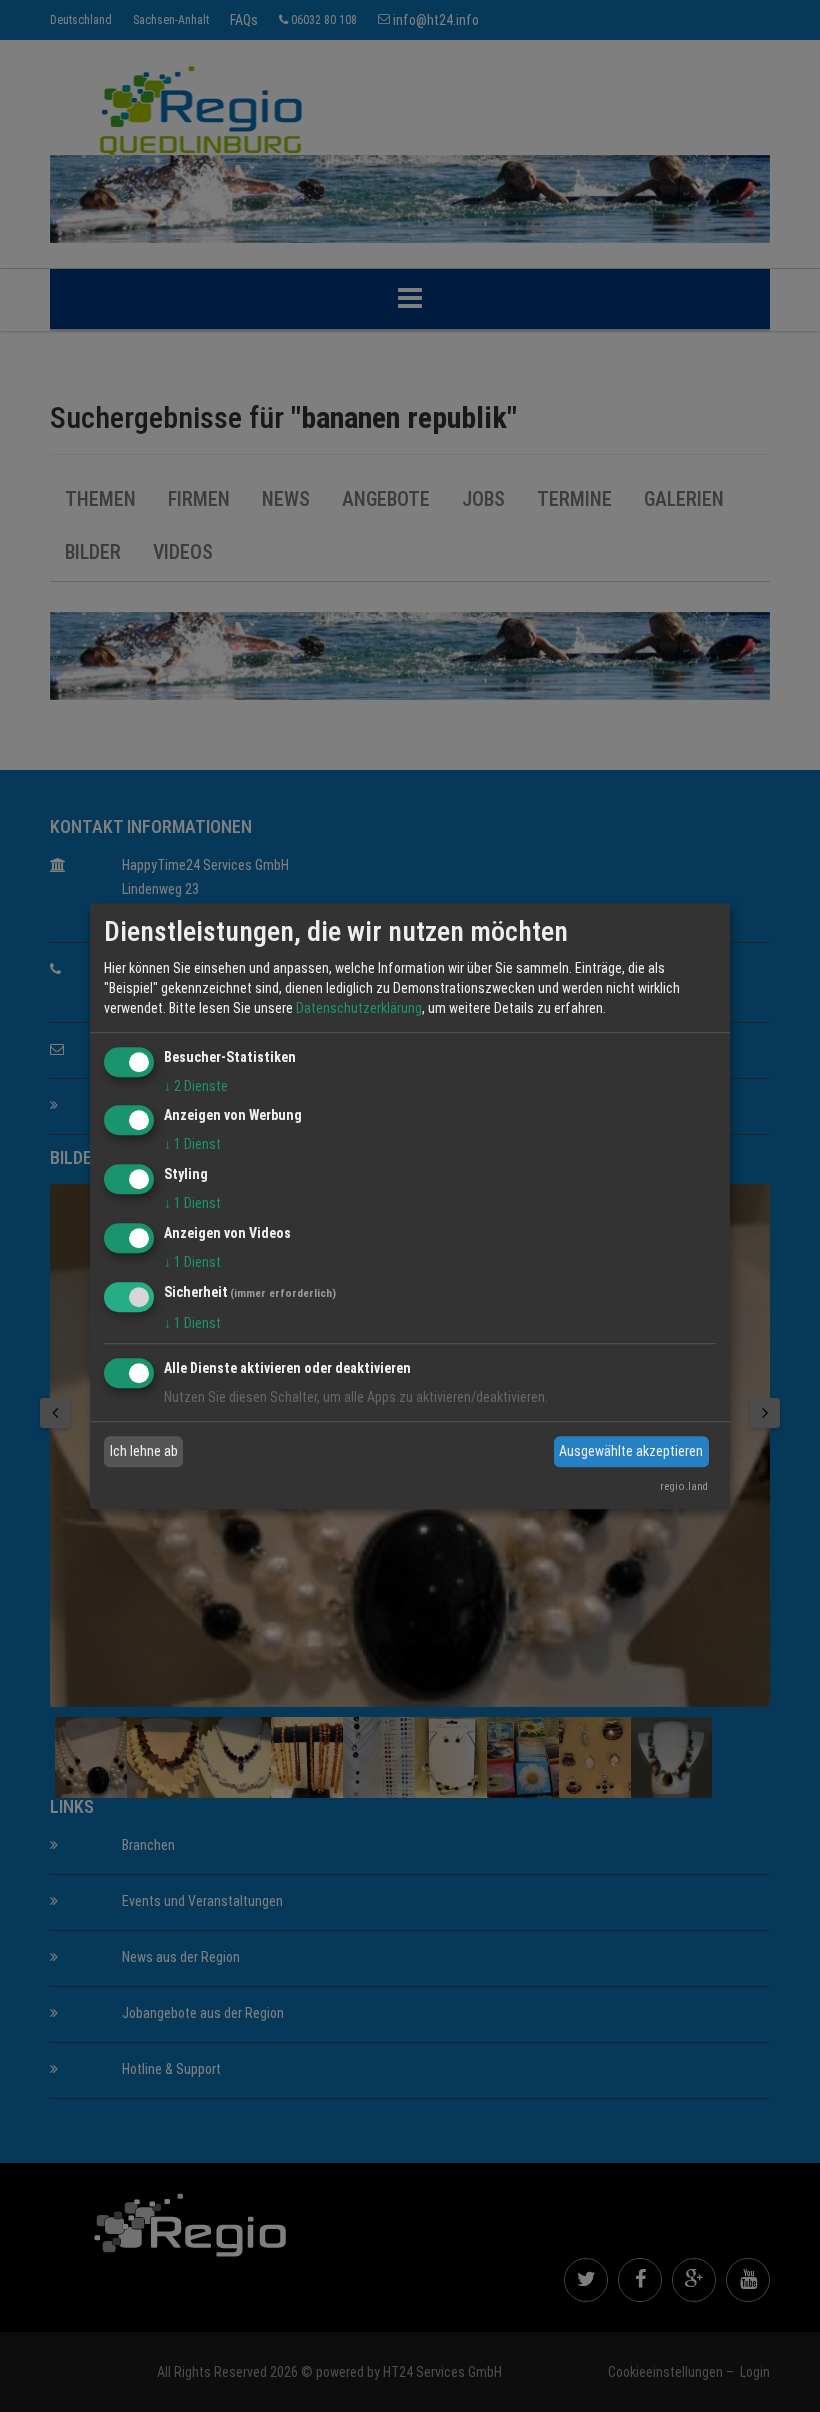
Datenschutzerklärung (359, 1008)
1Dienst (192, 1145)
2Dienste (196, 1086)
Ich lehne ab (144, 1451)
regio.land (684, 1486)
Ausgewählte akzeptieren (631, 1451)
